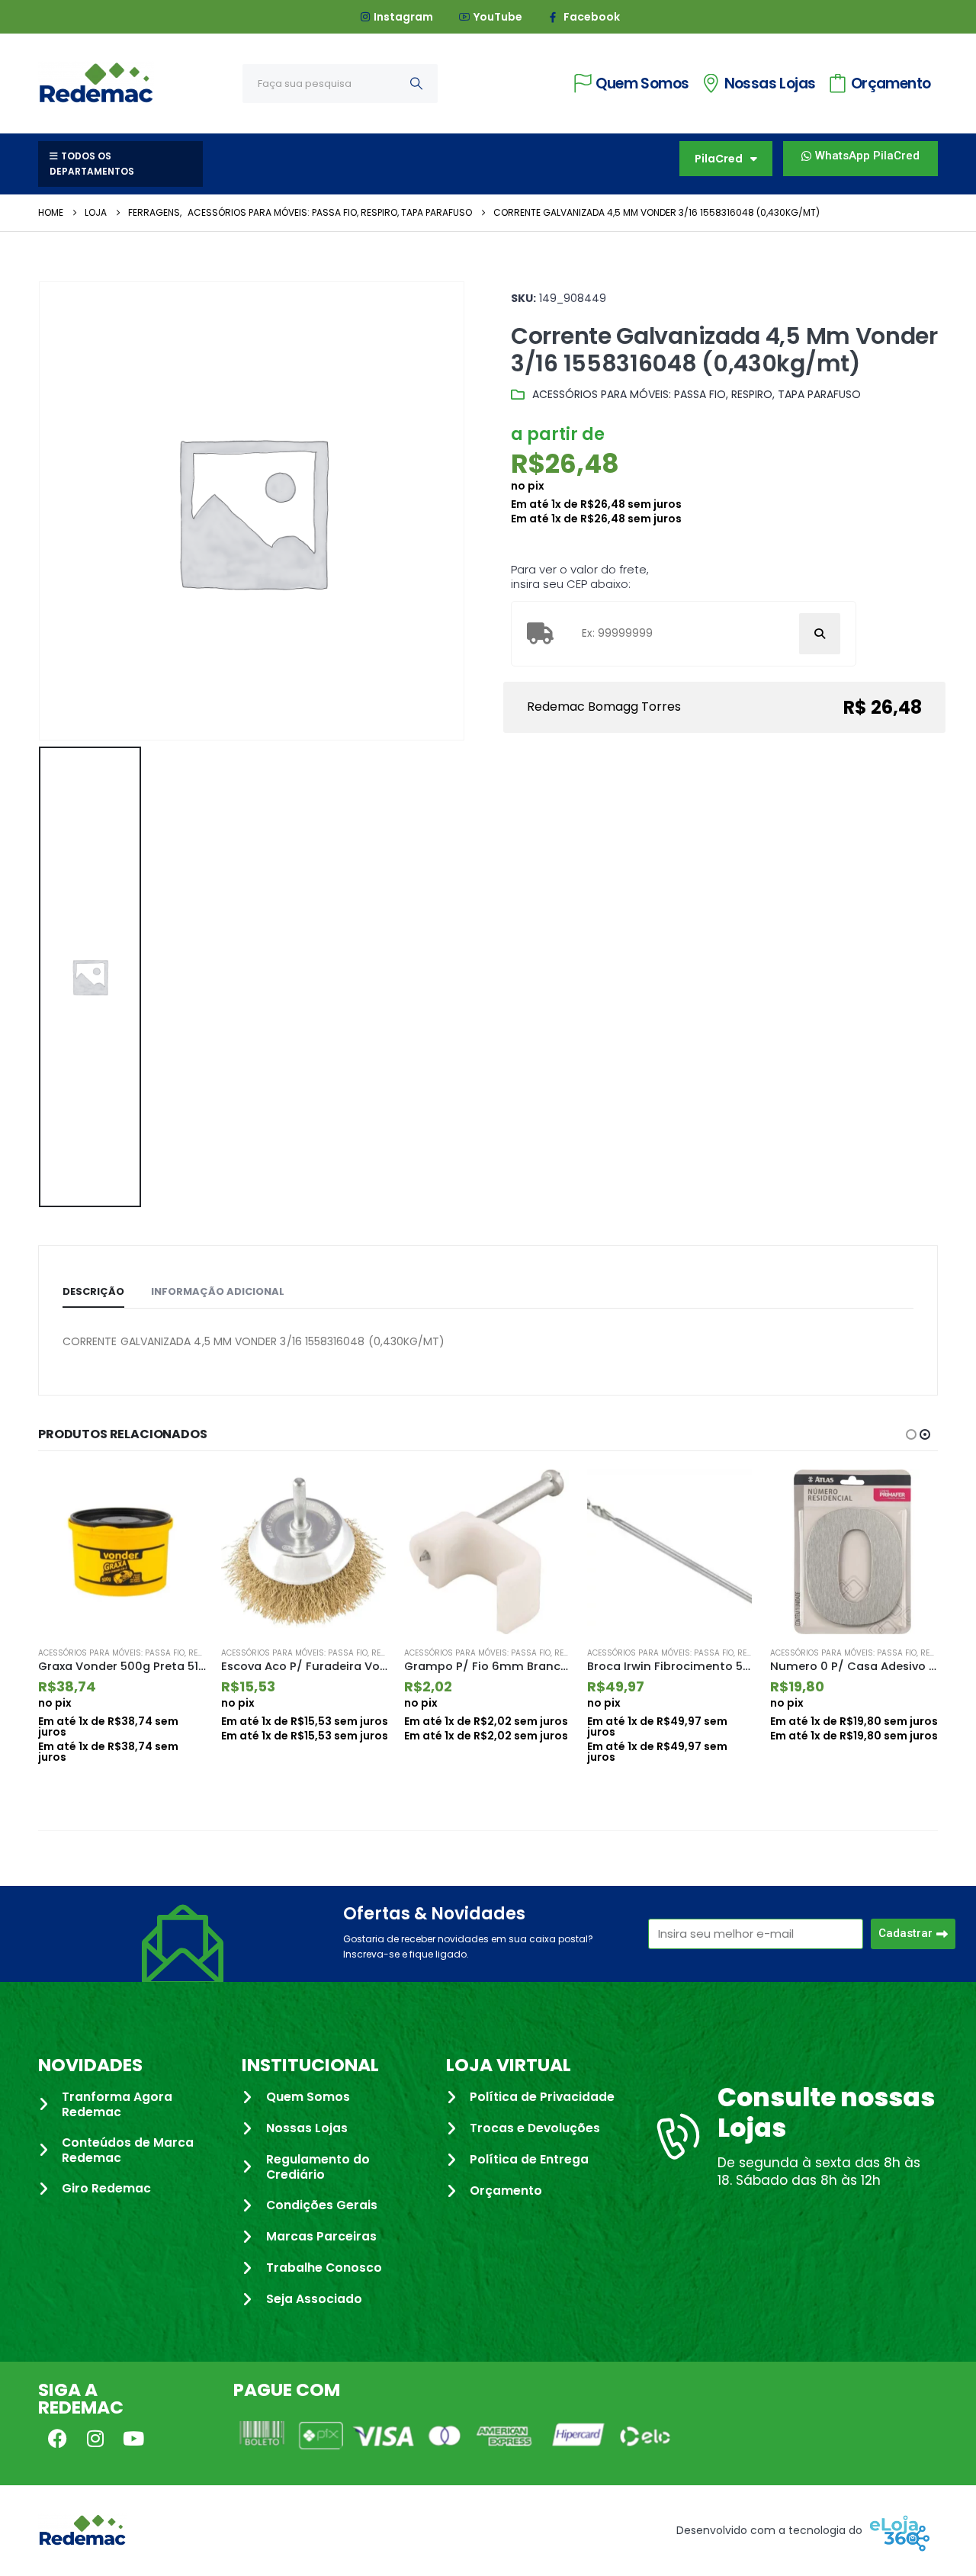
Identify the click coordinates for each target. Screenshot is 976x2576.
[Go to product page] (122, 1552)
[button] (911, 1434)
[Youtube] (133, 2438)
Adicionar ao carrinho (181, 1495)
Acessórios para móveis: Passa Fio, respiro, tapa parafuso (697, 394)
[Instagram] (95, 2438)
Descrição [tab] (93, 1291)
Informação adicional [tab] (218, 1291)
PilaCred (719, 159)
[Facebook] (57, 2438)
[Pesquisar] (416, 84)
